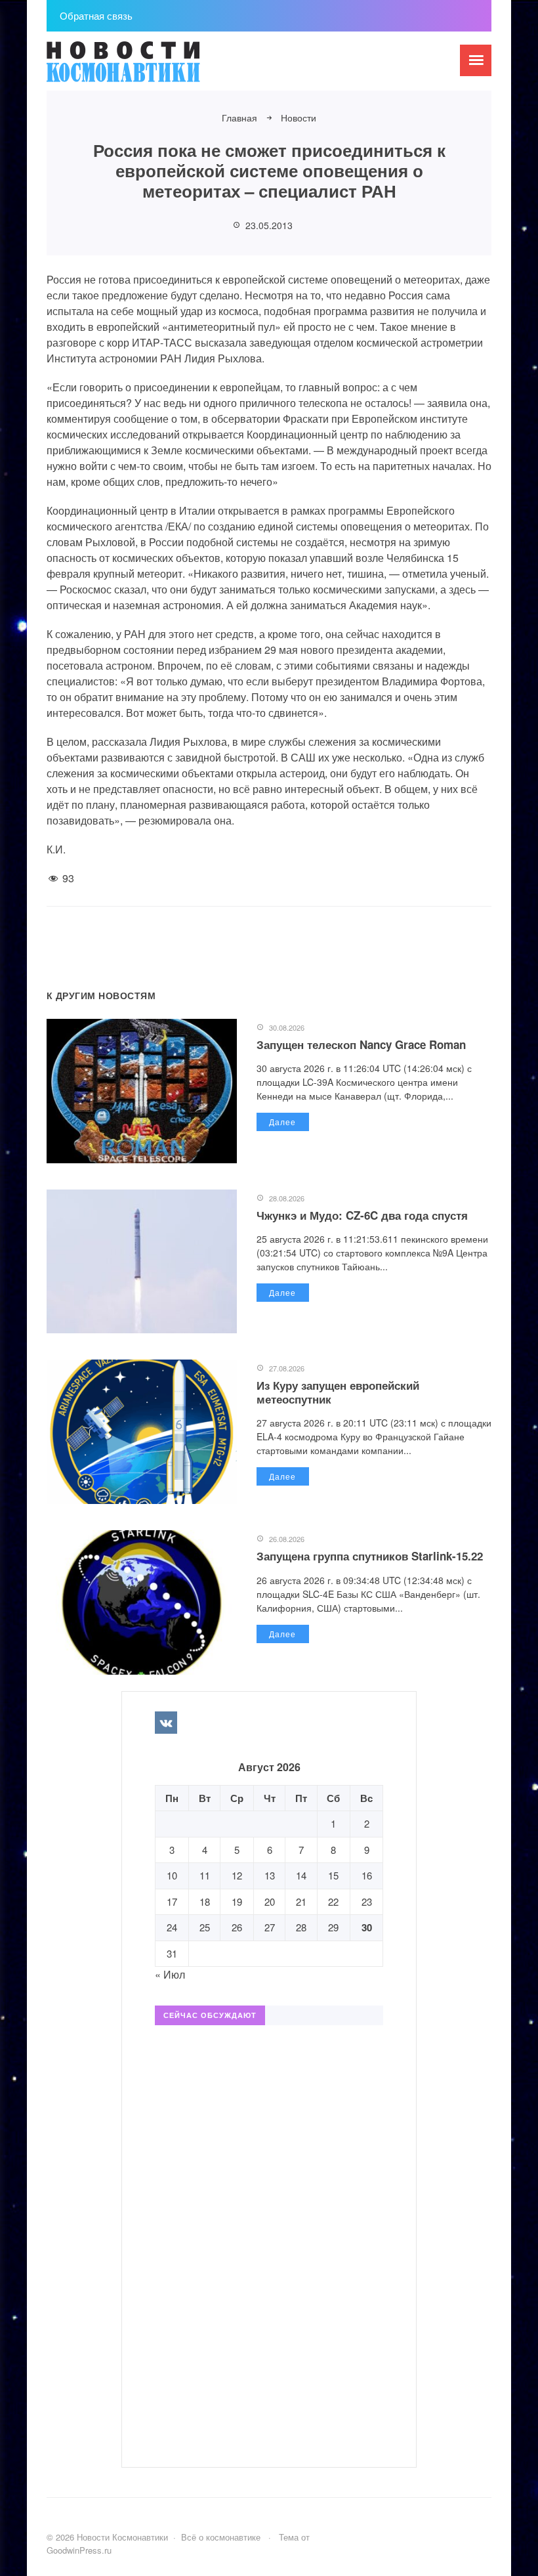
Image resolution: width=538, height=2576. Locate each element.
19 (237, 1901)
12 (237, 1875)
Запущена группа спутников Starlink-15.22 (370, 1556)
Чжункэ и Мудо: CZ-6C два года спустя (362, 1215)
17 (172, 1901)
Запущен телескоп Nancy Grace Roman (361, 1044)
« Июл (170, 1974)
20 (270, 1901)
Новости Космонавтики (145, 68)
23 (367, 1901)
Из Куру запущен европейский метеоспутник (338, 1392)
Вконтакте (166, 1723)
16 (367, 1875)
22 (333, 1901)
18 (205, 1901)
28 (301, 1927)
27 (270, 1927)
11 (205, 1875)
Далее (282, 1122)
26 (237, 1927)
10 (172, 1875)
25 (205, 1927)
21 (301, 1901)
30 (367, 1927)
